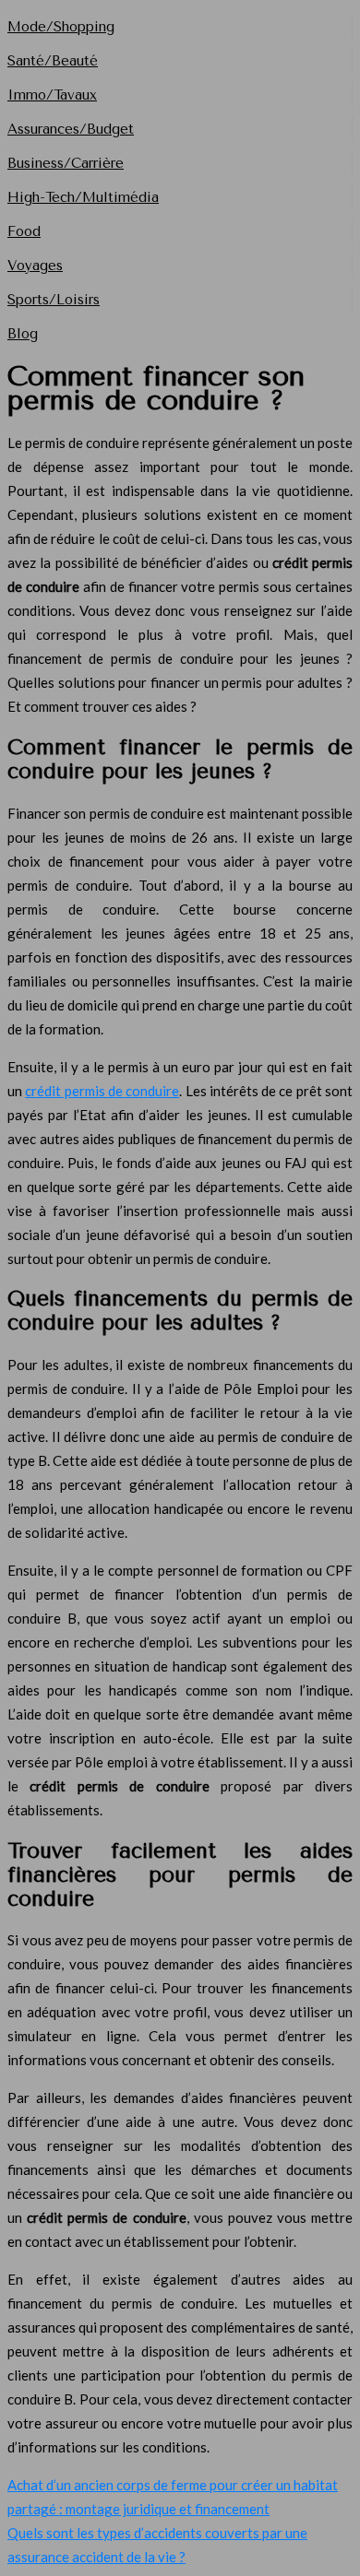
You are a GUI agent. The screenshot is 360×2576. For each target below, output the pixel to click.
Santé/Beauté (53, 61)
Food (24, 231)
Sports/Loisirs (54, 300)
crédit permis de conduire (102, 1091)
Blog (23, 334)
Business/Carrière (66, 163)
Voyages (35, 266)
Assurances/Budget (71, 129)
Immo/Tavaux (52, 95)
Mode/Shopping (61, 27)
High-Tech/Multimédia (83, 197)
